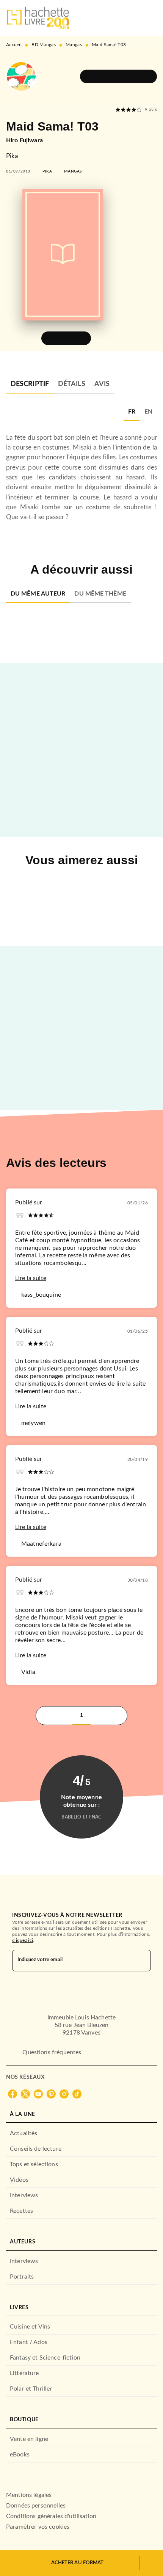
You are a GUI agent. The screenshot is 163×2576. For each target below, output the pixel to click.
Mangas (74, 45)
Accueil (14, 45)
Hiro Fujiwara (24, 140)
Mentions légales (29, 2495)
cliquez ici (23, 1940)
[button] (118, 76)
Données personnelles (36, 2506)
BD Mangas (44, 45)
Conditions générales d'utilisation (51, 2516)
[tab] (30, 384)
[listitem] (13, 2094)
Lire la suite (31, 1278)
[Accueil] (38, 18)
